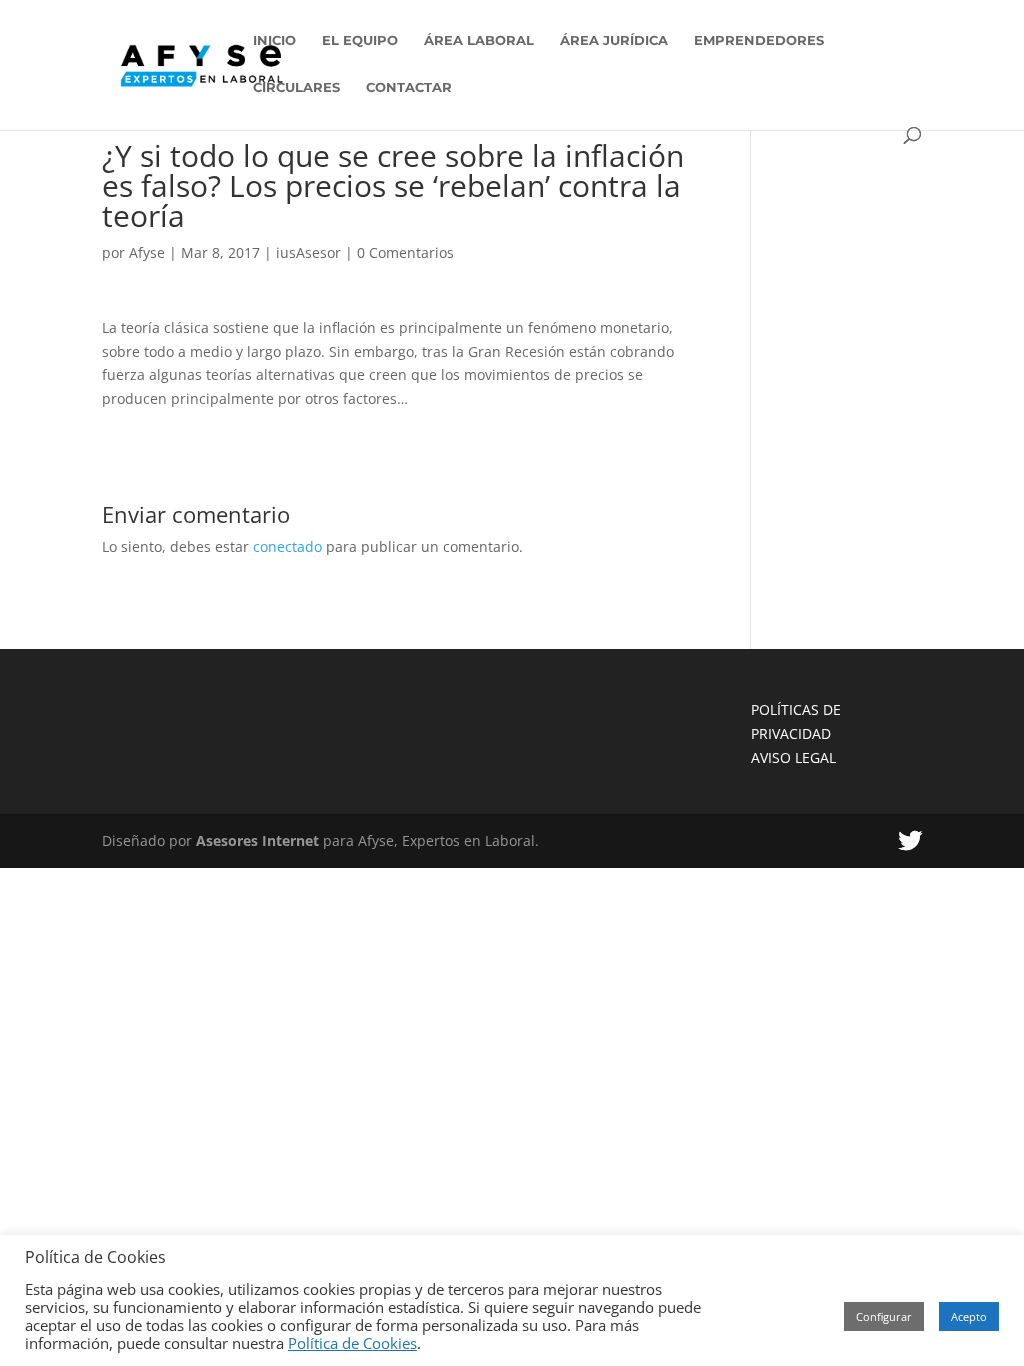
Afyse (147, 252)
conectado (287, 546)
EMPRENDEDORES (759, 40)
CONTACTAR (409, 87)
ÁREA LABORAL (479, 40)
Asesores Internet (257, 840)
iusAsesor (308, 252)
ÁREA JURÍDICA (614, 40)
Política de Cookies (352, 1343)
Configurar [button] (884, 1316)
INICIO (274, 40)
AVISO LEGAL (793, 757)
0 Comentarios (405, 252)
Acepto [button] (969, 1316)
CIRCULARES (296, 87)
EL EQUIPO (360, 40)
